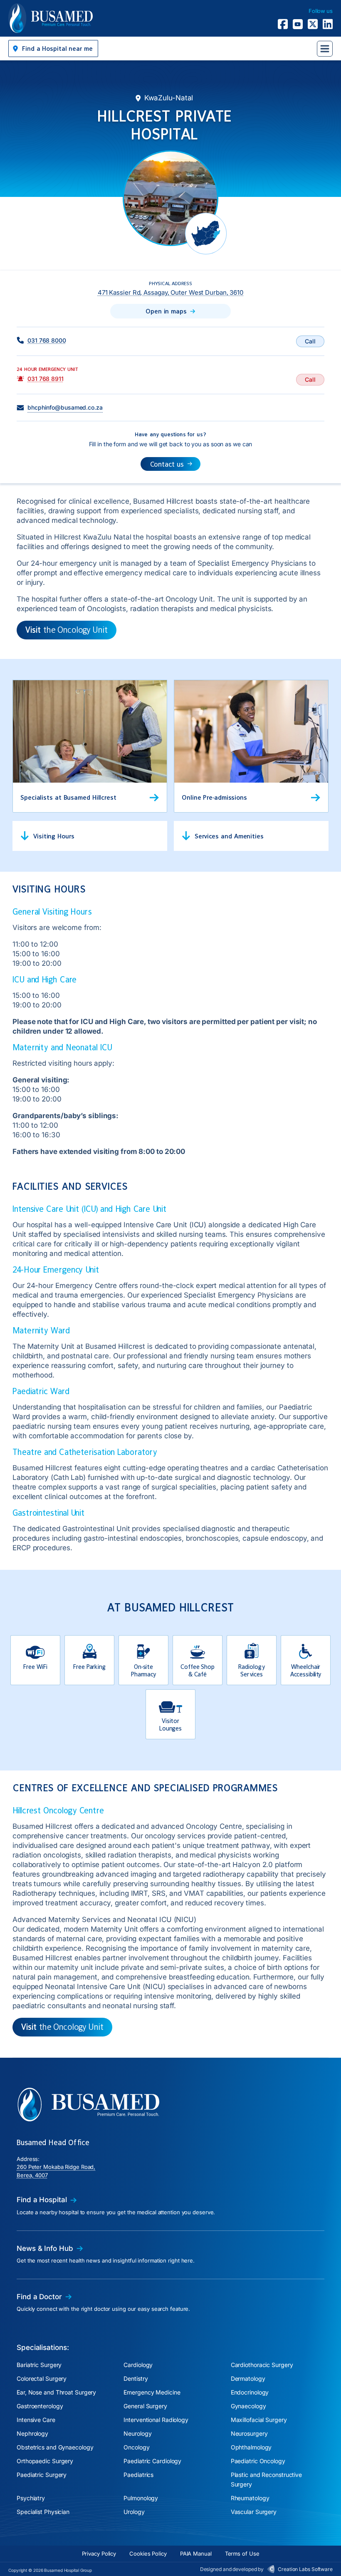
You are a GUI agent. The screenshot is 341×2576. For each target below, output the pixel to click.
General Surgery (145, 2406)
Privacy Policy (99, 2554)
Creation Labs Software (305, 2569)
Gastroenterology (40, 2406)
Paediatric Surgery (42, 2475)
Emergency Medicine (152, 2392)
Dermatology (248, 2378)
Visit (67, 630)
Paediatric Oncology (258, 2461)
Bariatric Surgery (39, 2365)
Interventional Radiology (156, 2420)
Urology (134, 2512)
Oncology (136, 2447)
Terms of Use (242, 2554)
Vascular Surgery (254, 2512)
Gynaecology (248, 2406)
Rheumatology (250, 2498)
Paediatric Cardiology (152, 2461)
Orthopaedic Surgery (45, 2461)
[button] (53, 48)
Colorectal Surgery (42, 2378)
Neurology (137, 2433)
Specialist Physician (43, 2512)
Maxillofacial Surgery (259, 2420)
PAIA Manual (196, 2554)
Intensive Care (36, 2420)
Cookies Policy (148, 2554)
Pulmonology (141, 2498)
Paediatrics (138, 2475)
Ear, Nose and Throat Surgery (56, 2392)
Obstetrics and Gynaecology (55, 2447)
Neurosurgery (249, 2433)
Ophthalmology (251, 2447)
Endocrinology (250, 2392)
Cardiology (138, 2365)
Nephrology (32, 2433)
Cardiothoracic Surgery (262, 2365)
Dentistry (136, 2378)
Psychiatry (31, 2498)
